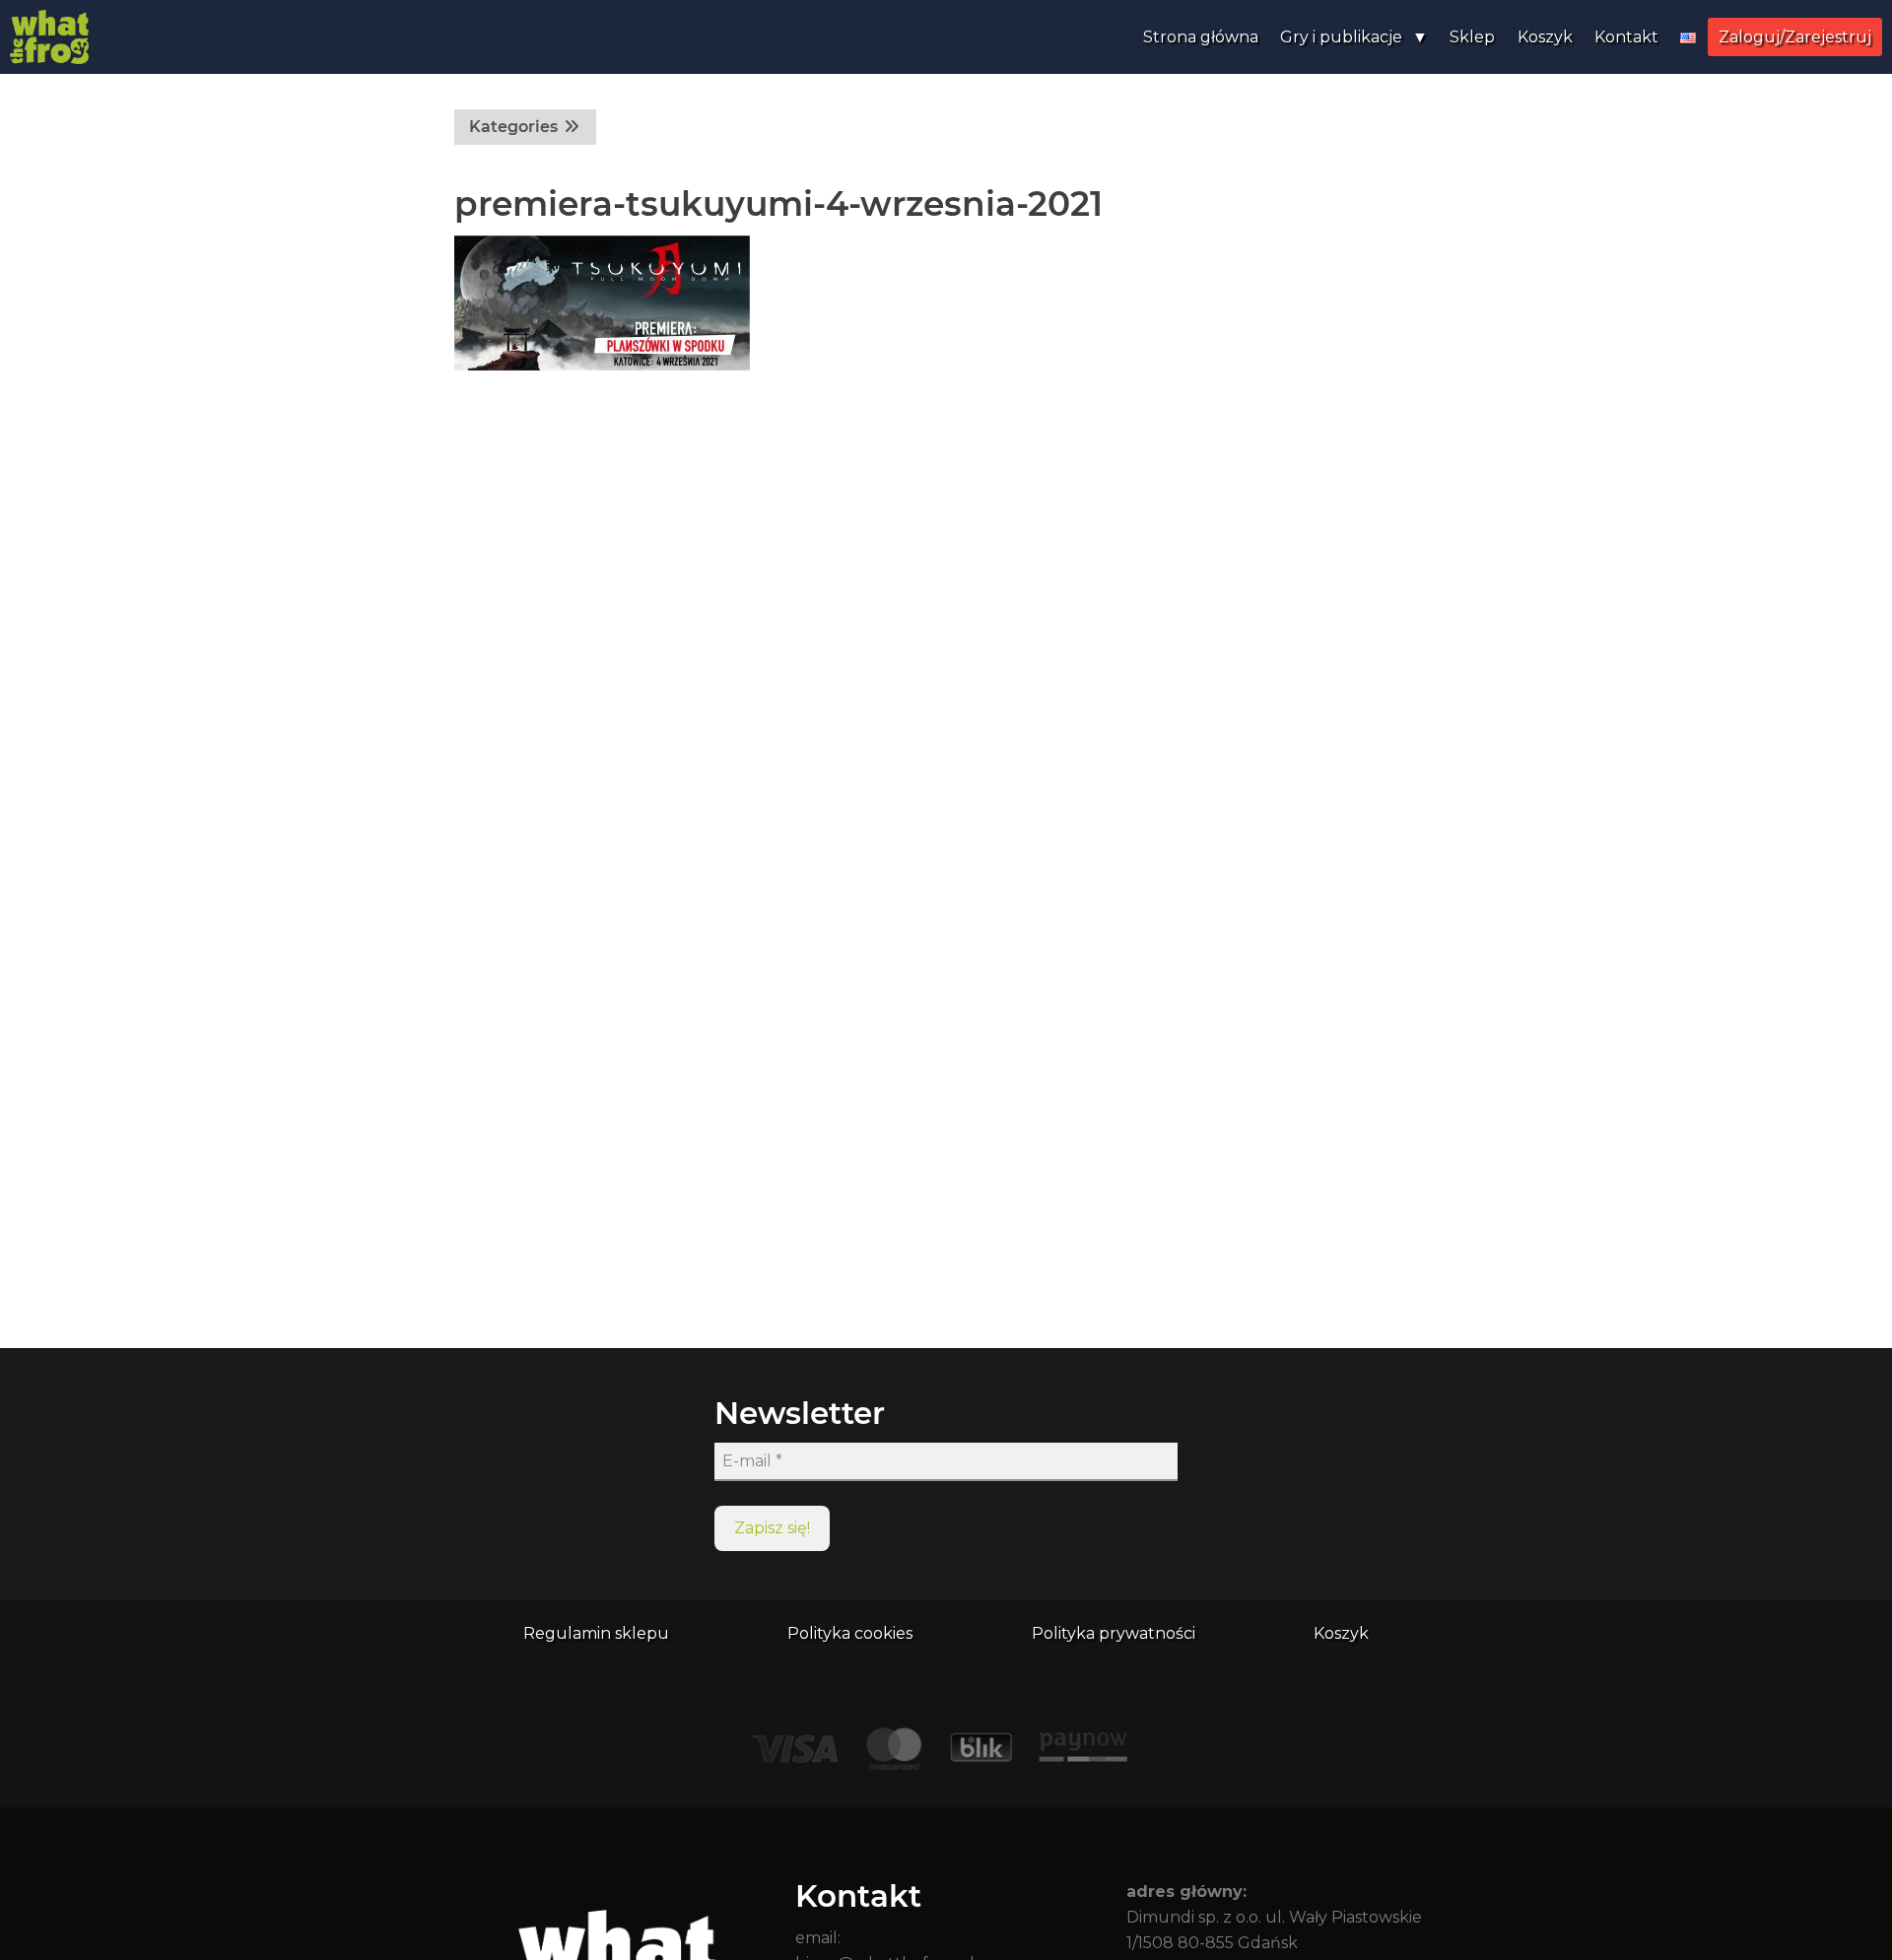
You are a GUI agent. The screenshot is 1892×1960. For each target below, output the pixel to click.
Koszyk (1545, 37)
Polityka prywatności (1114, 1633)
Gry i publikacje (1341, 37)
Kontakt (1626, 37)
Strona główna (1201, 37)
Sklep (1472, 37)
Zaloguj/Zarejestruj (1795, 37)
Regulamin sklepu (596, 1633)
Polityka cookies (850, 1633)
